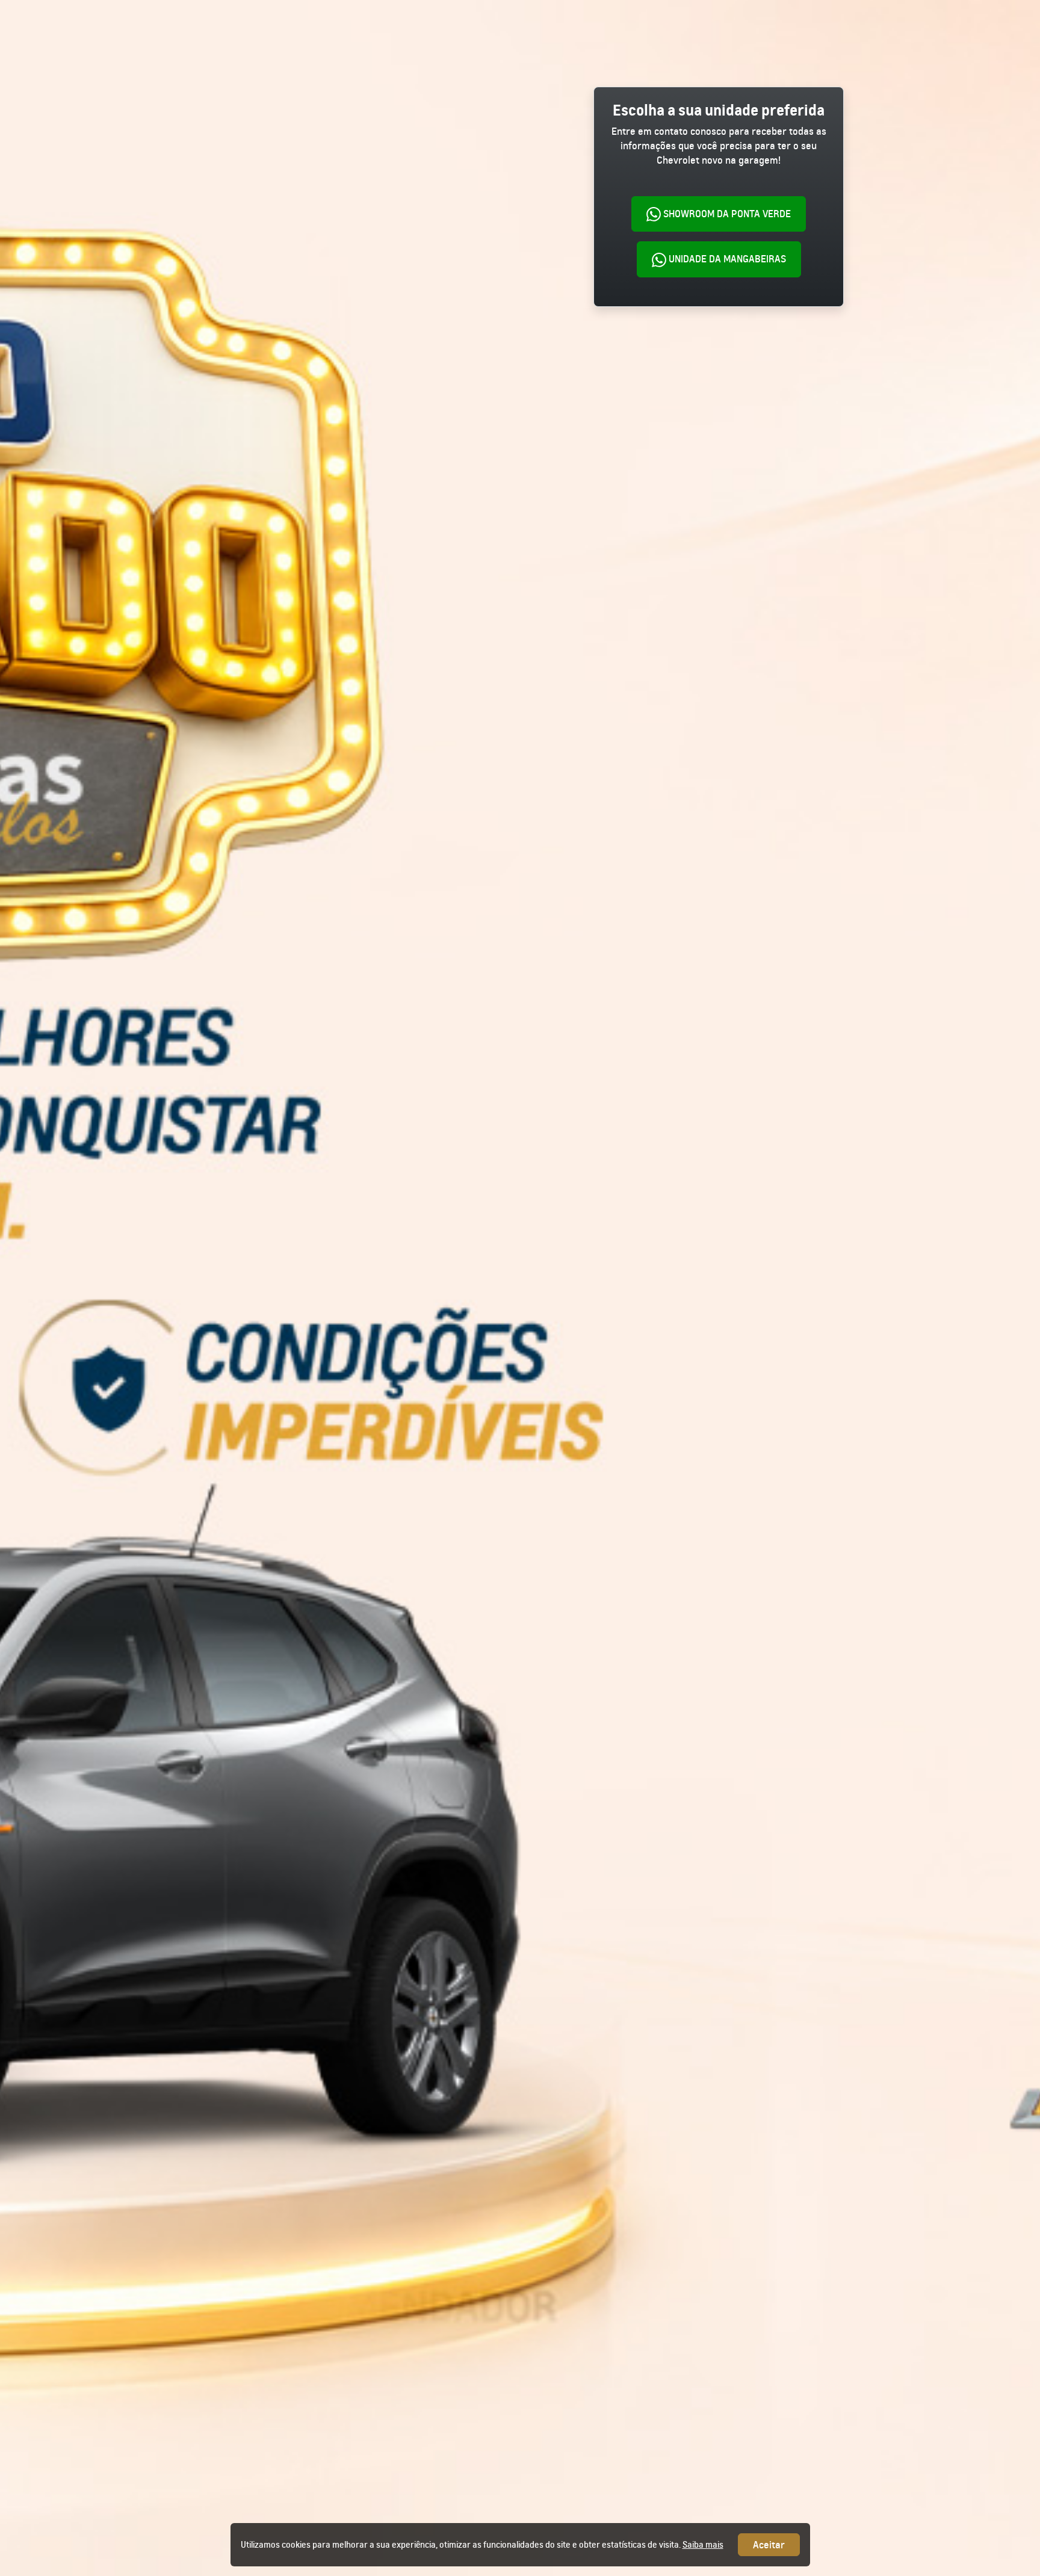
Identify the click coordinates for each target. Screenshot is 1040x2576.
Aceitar (769, 2545)
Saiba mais (703, 2545)
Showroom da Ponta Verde (726, 214)
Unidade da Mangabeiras (726, 259)
